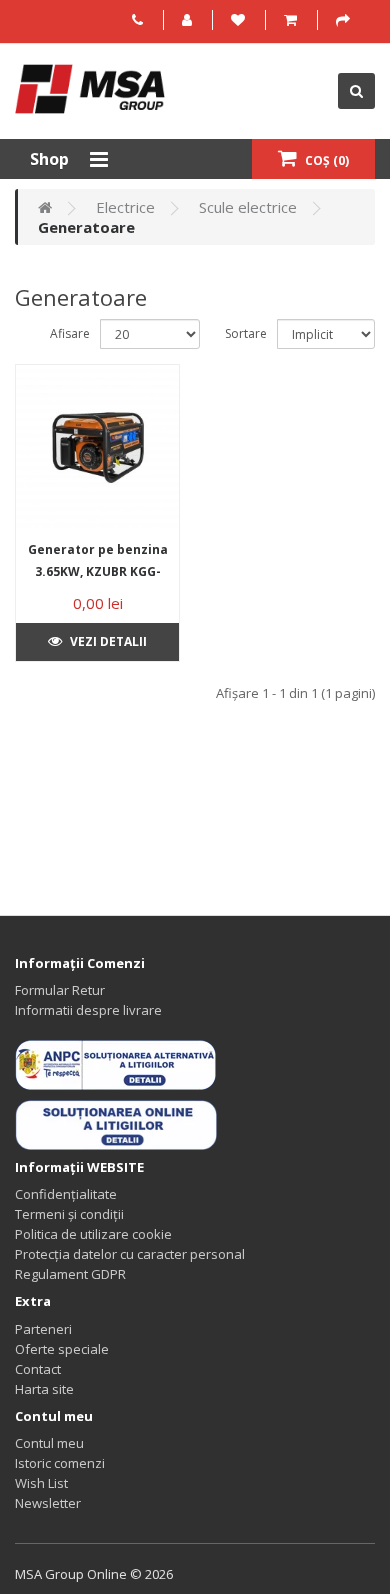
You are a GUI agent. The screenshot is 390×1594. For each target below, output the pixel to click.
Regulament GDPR (70, 1274)
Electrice (125, 207)
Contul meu (49, 1443)
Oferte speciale (62, 1349)
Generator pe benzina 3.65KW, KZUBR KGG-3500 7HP (98, 571)
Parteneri (43, 1329)
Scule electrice (248, 207)
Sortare (246, 333)
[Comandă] (345, 20)
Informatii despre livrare (88, 1010)
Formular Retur (60, 990)
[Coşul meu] (293, 20)
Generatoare (86, 227)
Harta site (44, 1389)
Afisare (70, 333)
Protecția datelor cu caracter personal (130, 1254)
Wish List (41, 1483)
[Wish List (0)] (240, 20)
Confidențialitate (66, 1194)
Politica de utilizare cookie (93, 1234)
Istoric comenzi (60, 1463)
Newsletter (48, 1503)
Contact (38, 1369)
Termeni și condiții (69, 1214)
